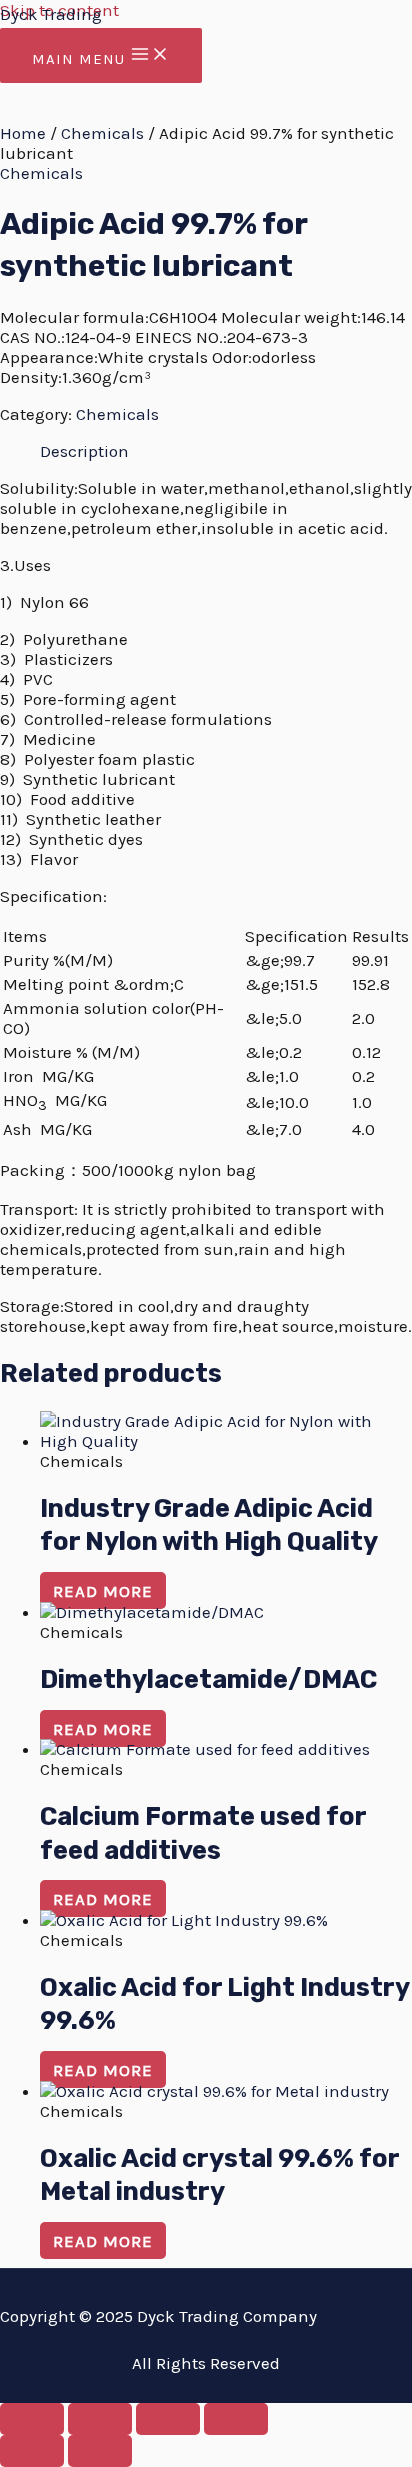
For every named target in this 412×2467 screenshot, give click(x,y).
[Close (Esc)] (236, 2419)
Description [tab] (84, 451)
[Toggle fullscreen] (100, 2419)
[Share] (168, 2419)
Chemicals (102, 133)
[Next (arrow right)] (100, 2451)
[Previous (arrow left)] (32, 2451)
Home (23, 133)
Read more (103, 1591)
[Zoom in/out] (32, 2419)
